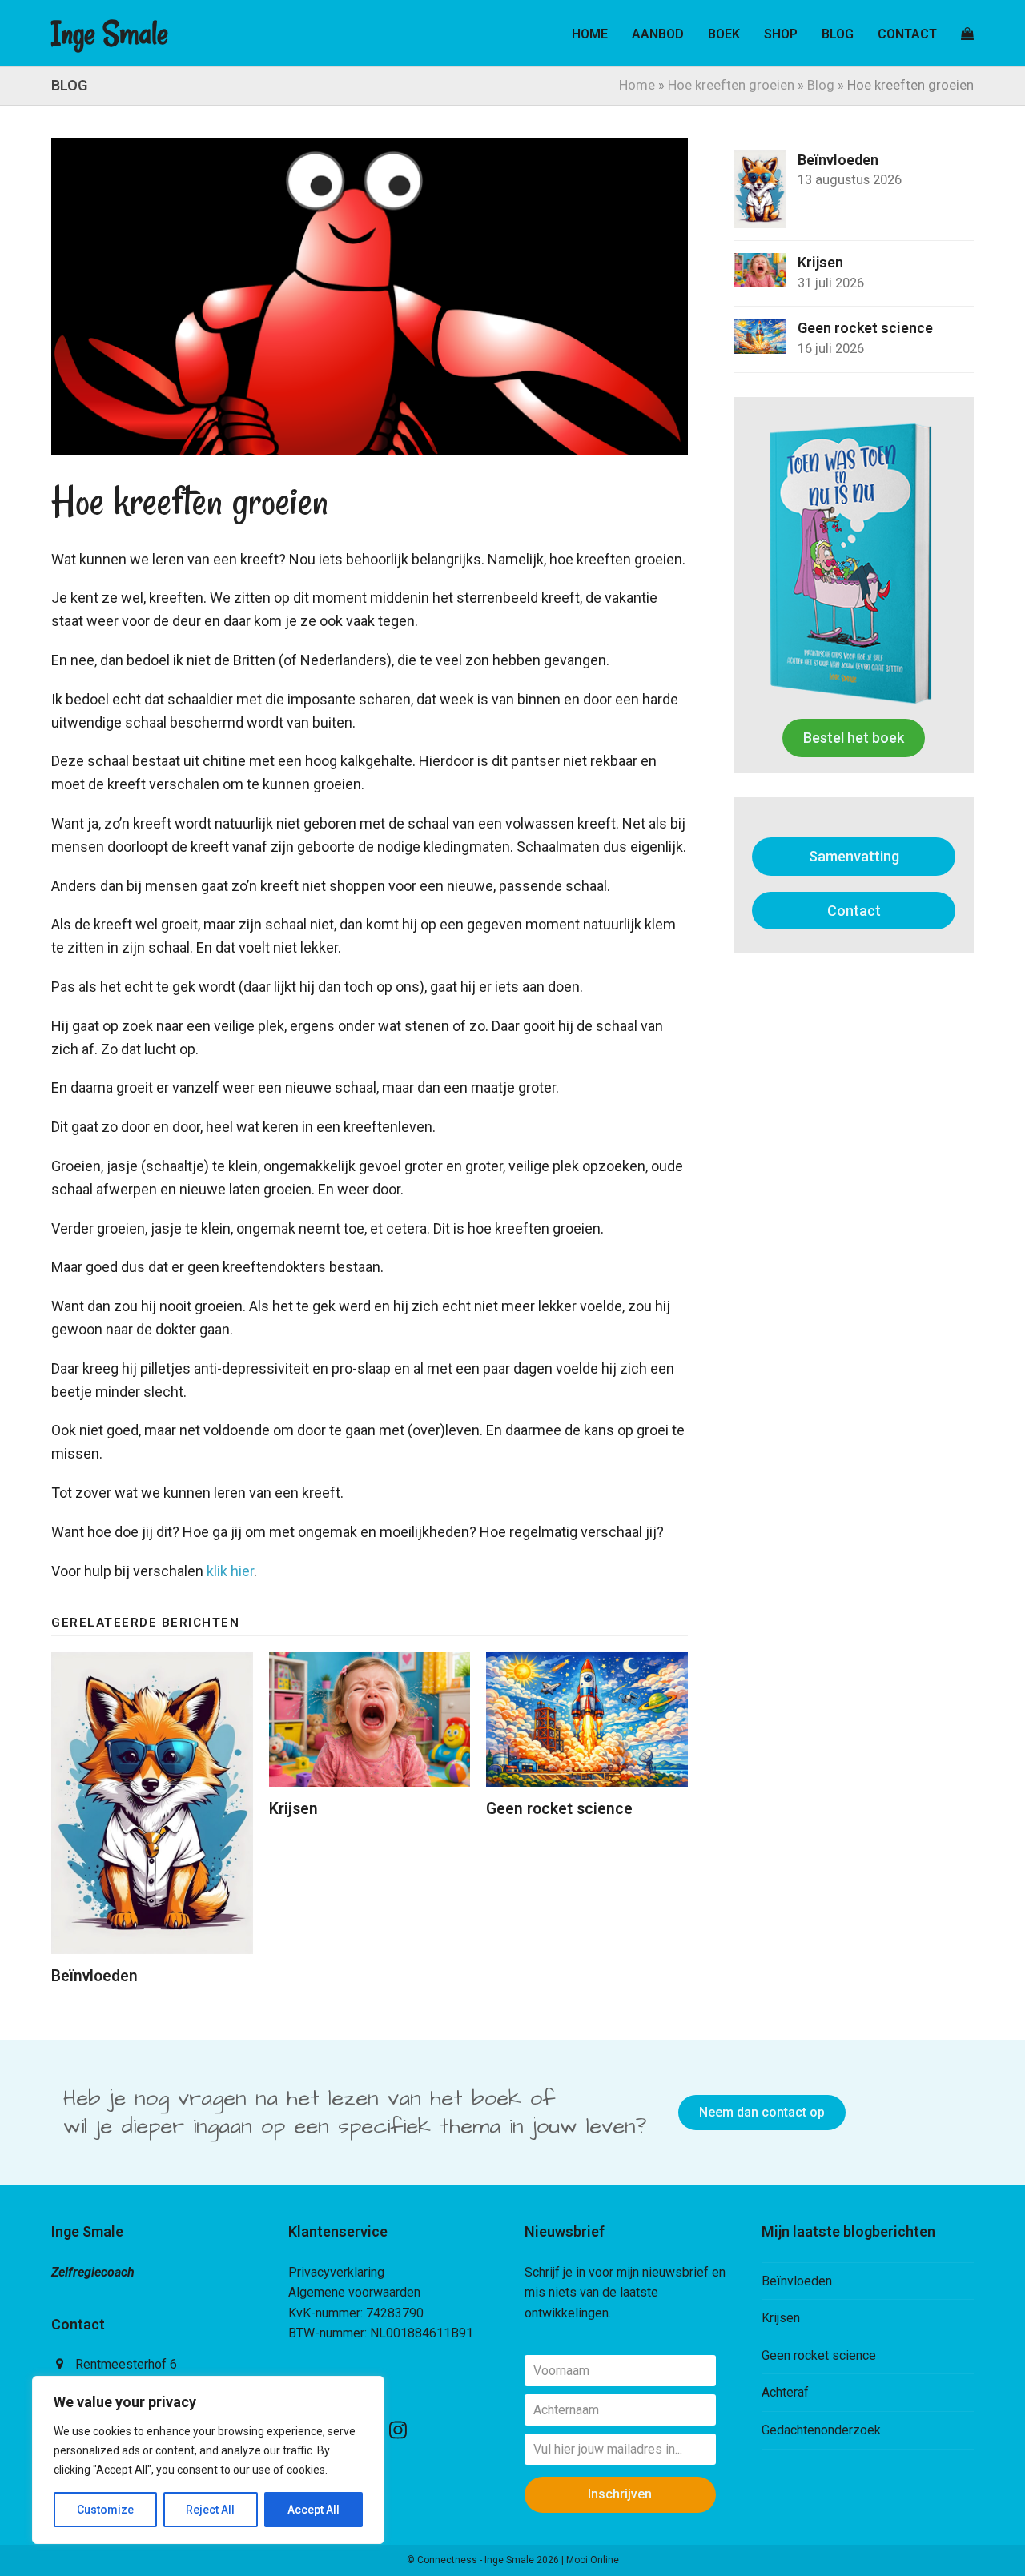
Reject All (210, 2510)
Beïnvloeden (94, 1976)
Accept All (314, 2510)
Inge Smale (110, 33)
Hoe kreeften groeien (731, 85)
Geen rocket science (559, 1809)
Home (637, 85)
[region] (208, 2460)
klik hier (230, 1571)
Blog (821, 85)
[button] (967, 34)
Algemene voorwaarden (354, 2292)
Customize (105, 2510)
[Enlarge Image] (370, 297)
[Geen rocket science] (587, 1719)
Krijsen (293, 1809)
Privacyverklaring (336, 2272)
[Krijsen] (370, 1719)
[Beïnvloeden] (152, 1803)
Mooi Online (593, 2560)
